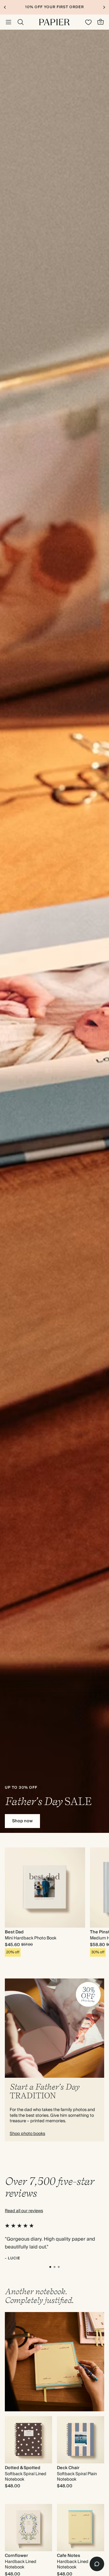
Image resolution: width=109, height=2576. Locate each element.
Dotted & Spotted (23, 2468)
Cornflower (16, 2556)
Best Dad (14, 1932)
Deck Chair (68, 2468)
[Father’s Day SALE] (54, 931)
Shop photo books (27, 2134)
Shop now (22, 1821)
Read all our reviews (24, 2211)
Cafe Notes (69, 2556)
